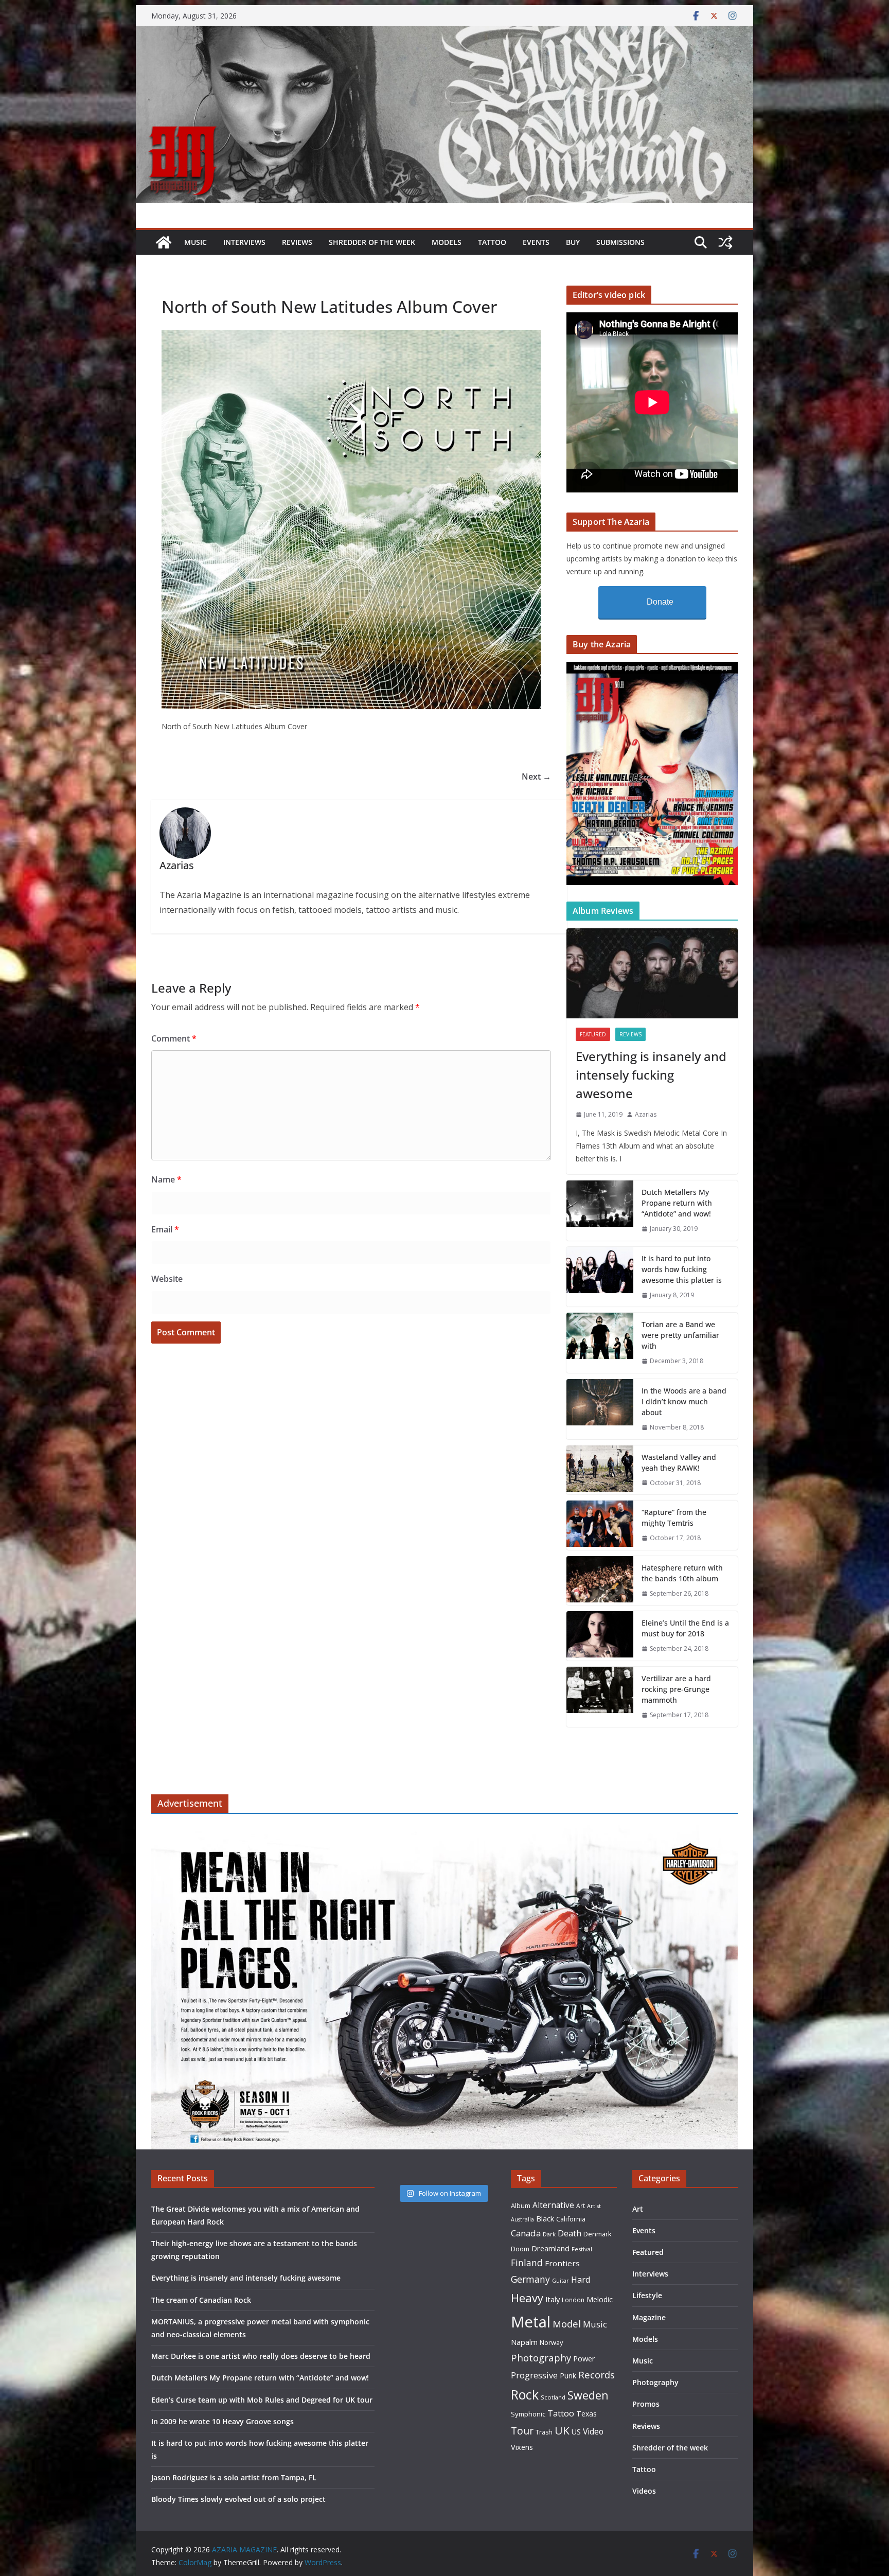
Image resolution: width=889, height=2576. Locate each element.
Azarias (646, 1114)
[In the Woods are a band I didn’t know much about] (600, 1409)
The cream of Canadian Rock (201, 2300)
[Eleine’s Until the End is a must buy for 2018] (600, 1636)
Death (570, 2233)
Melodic (600, 2299)
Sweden (588, 2395)
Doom (520, 2249)
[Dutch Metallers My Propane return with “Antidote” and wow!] (600, 1211)
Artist (594, 2206)
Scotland (553, 2397)
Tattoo (492, 242)
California (571, 2219)
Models (447, 242)
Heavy (527, 2298)
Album (521, 2206)
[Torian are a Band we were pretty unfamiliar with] (600, 1343)
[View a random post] (725, 242)
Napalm (524, 2342)
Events (536, 242)
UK (562, 2430)
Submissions (620, 242)
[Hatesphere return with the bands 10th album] (600, 1581)
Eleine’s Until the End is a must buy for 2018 (685, 1628)
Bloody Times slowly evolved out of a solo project (238, 2499)
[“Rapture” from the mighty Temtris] (600, 1525)
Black (545, 2219)
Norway (551, 2342)
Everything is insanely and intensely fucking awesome (651, 1075)
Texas (586, 2414)
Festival (582, 2249)
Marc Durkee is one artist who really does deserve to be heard (261, 2356)
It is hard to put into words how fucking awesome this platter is (682, 1269)
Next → (536, 777)
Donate (660, 602)
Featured (593, 1034)
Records (597, 2375)
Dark (549, 2234)
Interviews (244, 242)
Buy (573, 242)
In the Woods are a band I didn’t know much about (684, 1401)
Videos (644, 2491)
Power (584, 2358)
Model (567, 2324)
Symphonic (528, 2414)
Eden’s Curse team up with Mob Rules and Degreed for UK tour (262, 2400)
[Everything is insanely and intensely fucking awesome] (652, 973)
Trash (544, 2432)
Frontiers (562, 2263)
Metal (531, 2322)
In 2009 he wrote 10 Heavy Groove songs (223, 2421)
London (573, 2300)
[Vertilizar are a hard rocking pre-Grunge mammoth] (600, 1697)
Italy (553, 2299)
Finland (527, 2263)
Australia (522, 2219)
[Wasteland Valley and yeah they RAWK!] (600, 1470)
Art (581, 2206)
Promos (646, 2404)
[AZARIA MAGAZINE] (444, 33)
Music (195, 242)
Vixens (522, 2447)
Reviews (297, 242)
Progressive (534, 2375)
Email (165, 1229)
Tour (522, 2431)
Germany (530, 2279)
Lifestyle (647, 2295)
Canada (526, 2233)
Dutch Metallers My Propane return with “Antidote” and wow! (677, 1203)
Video (593, 2431)
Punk (568, 2376)
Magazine (649, 2317)
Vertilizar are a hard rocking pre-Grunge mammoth (676, 1689)
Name (166, 1179)
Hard (581, 2279)
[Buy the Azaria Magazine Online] (652, 668)
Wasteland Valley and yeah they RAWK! (679, 1462)
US (576, 2432)
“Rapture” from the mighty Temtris (674, 1518)
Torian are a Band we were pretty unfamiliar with (680, 1335)
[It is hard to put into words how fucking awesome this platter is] (600, 1277)
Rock (525, 2394)
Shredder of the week (372, 242)
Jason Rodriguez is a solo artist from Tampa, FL (234, 2477)
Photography (541, 2358)
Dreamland (550, 2248)
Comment (174, 1038)
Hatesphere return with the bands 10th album (682, 1573)
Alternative (553, 2205)
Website (167, 1279)
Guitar (561, 2281)
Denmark (598, 2234)
